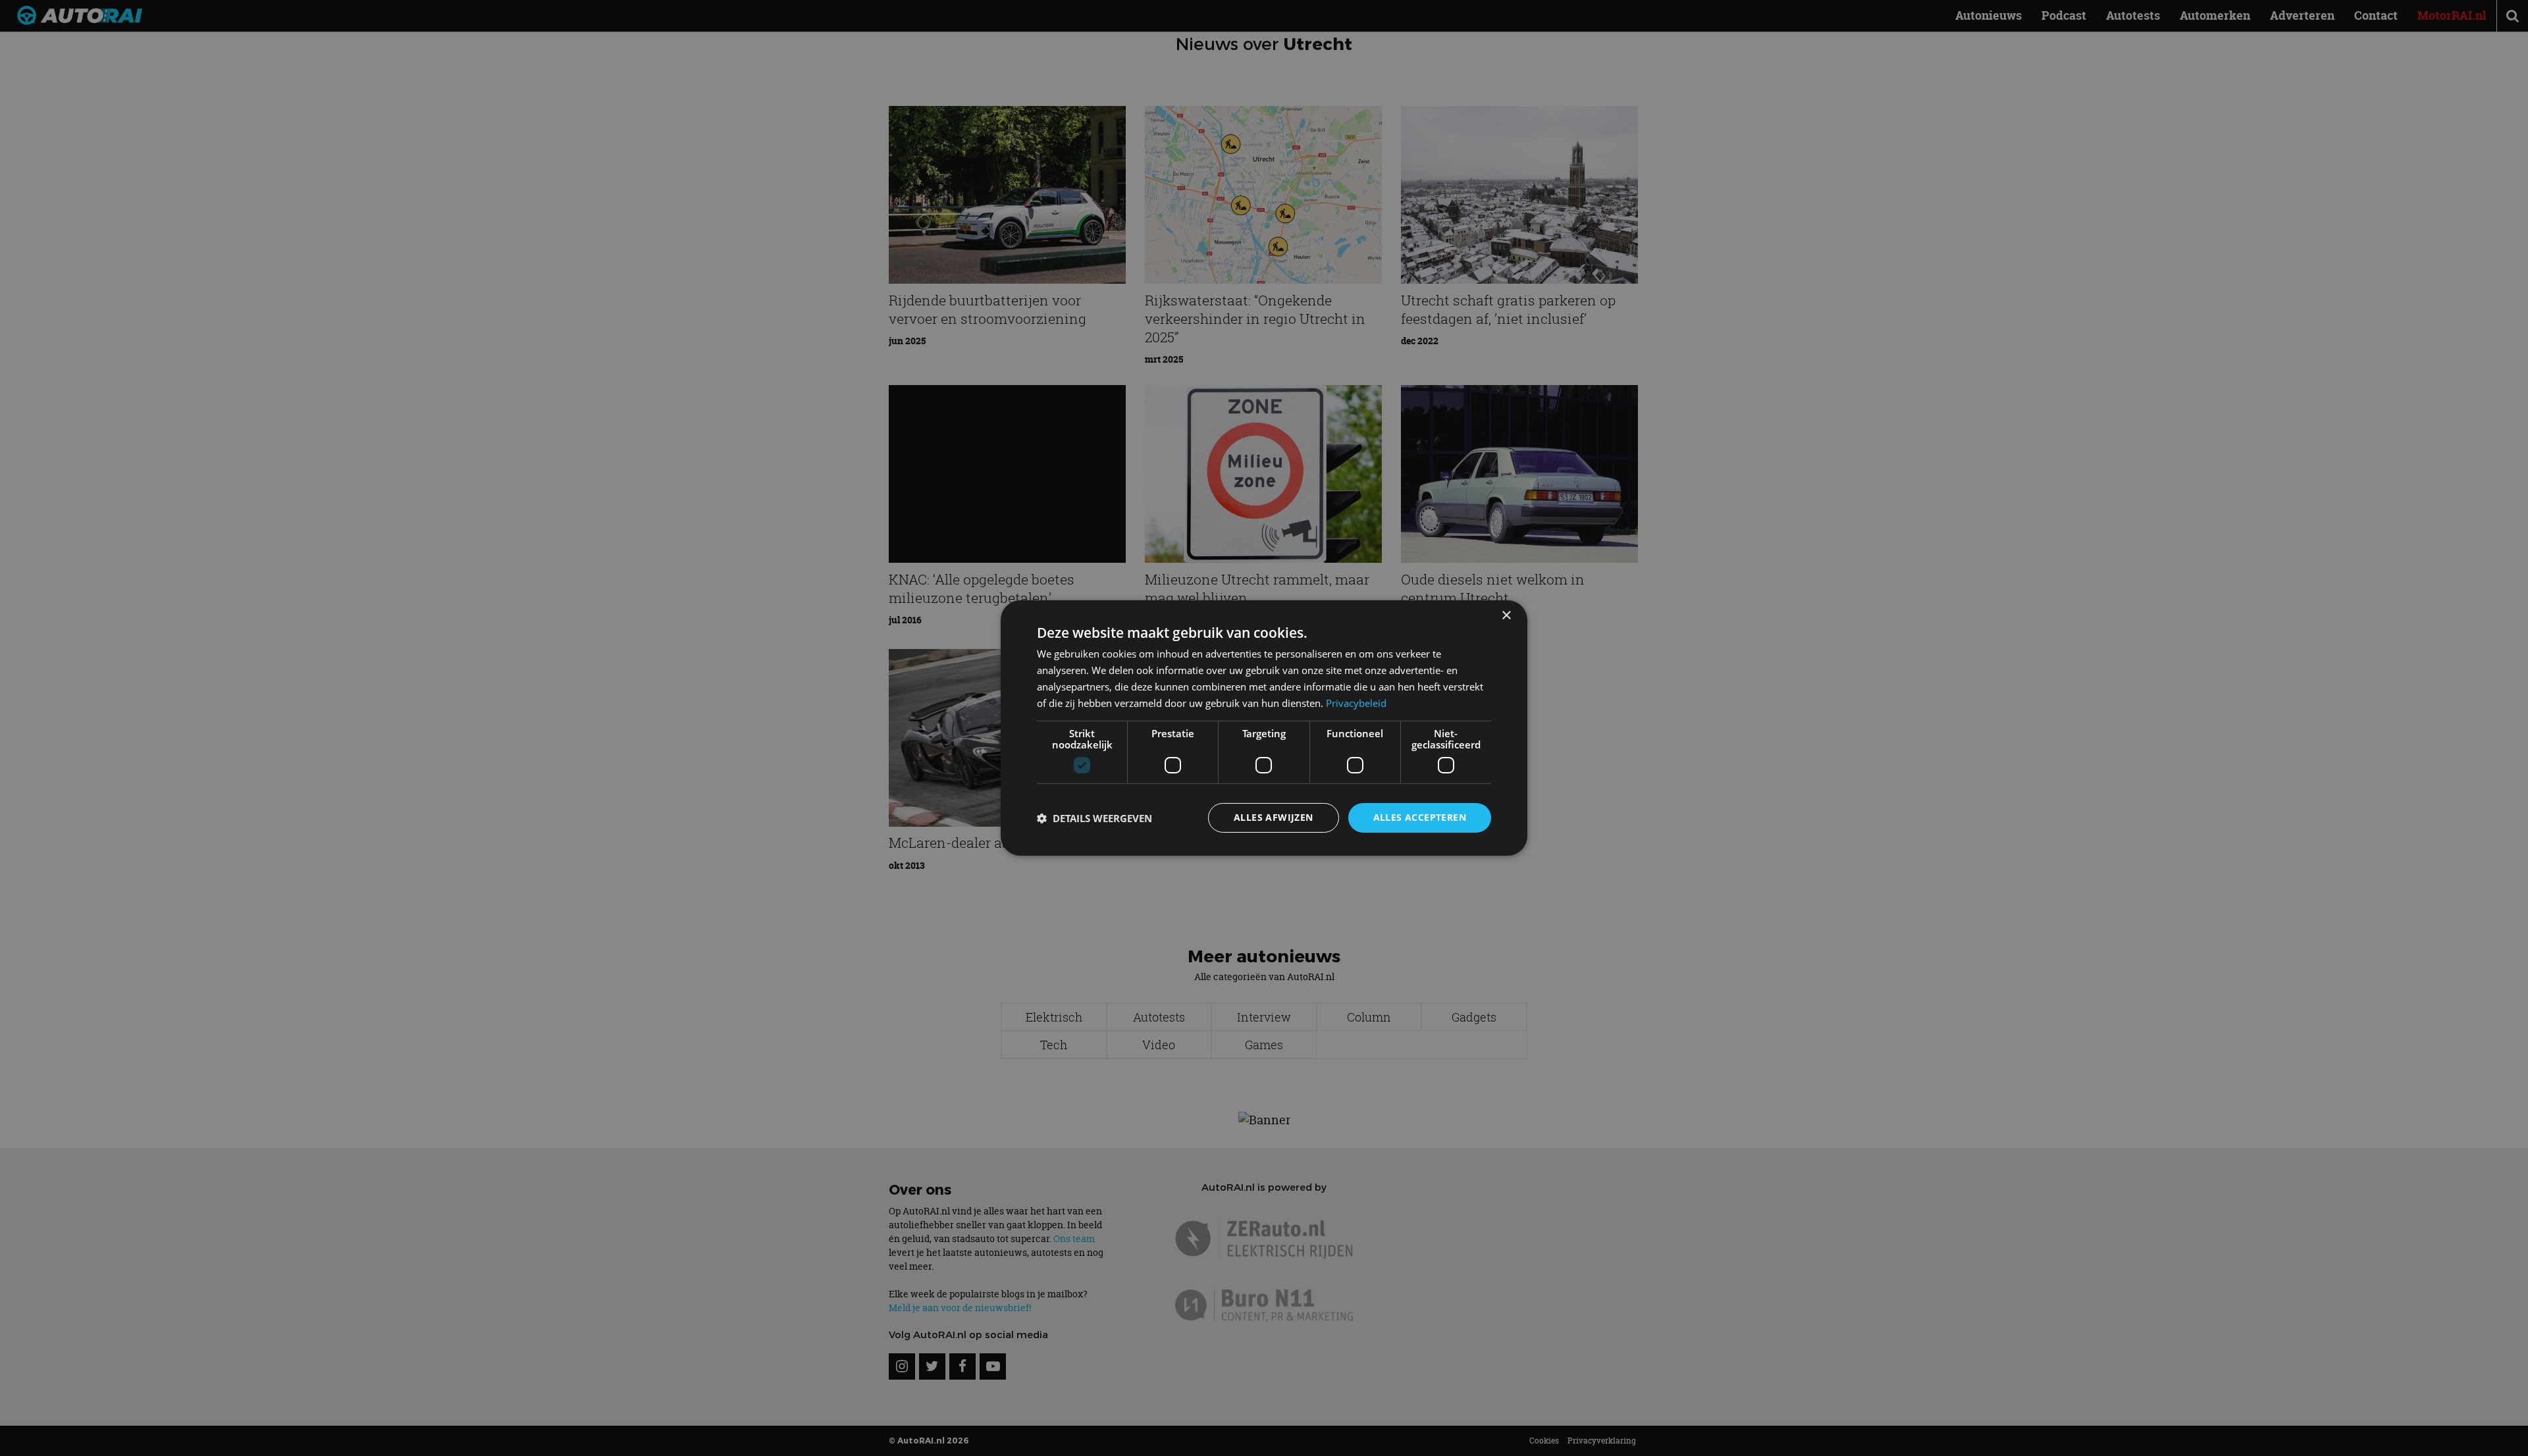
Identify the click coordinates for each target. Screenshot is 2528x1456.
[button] (1094, 818)
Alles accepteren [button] (1420, 817)
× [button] (1506, 616)
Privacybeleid (1356, 703)
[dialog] (1264, 728)
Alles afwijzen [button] (1274, 817)
